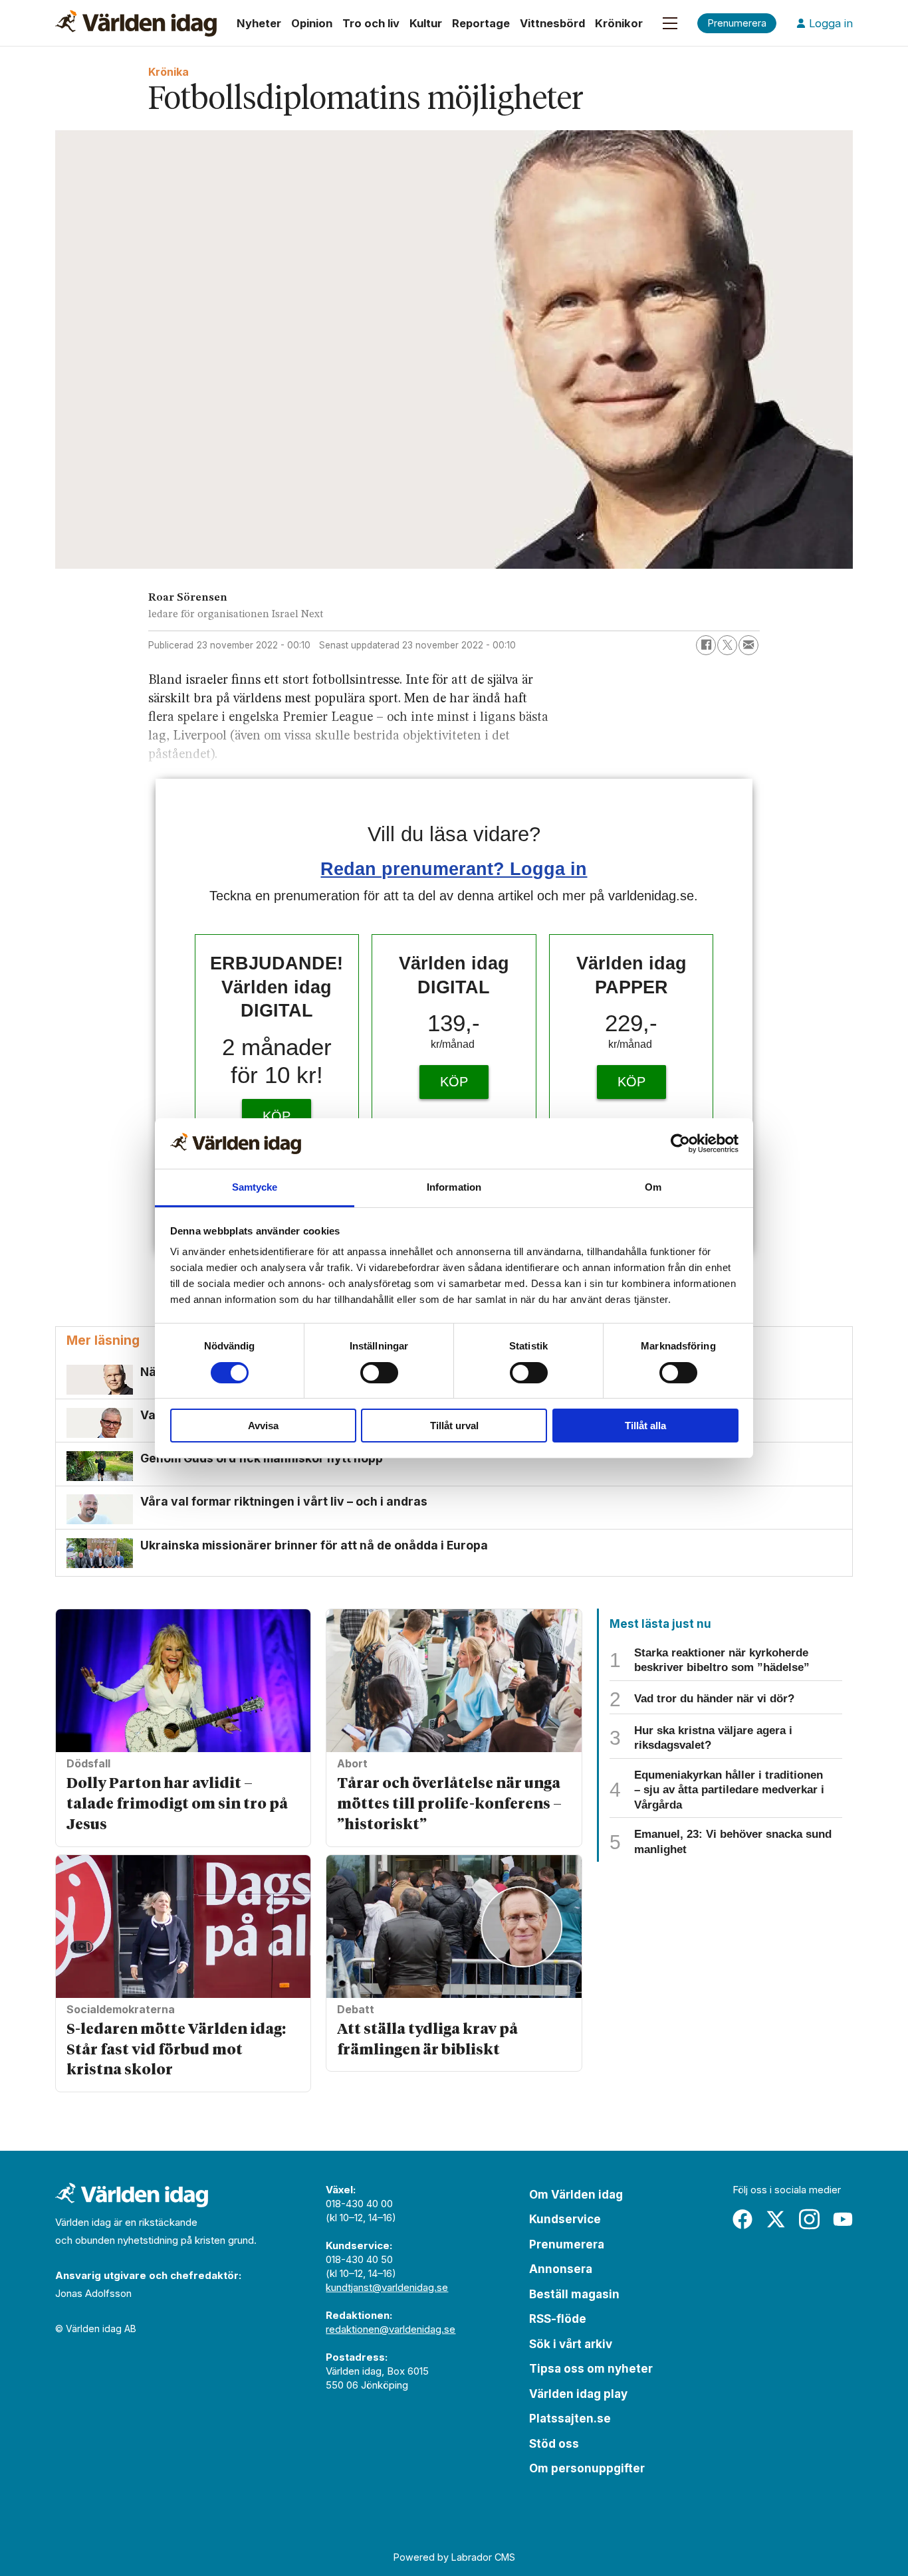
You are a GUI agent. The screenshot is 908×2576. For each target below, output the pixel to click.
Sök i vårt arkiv (571, 2344)
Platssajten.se (570, 2419)
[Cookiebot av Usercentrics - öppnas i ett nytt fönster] (680, 1143)
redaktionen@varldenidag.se (391, 2329)
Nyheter (259, 23)
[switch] (379, 1373)
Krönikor (619, 23)
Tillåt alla (645, 1426)
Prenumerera (567, 2244)
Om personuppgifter (587, 2468)
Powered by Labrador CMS (454, 2557)
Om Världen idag (576, 2195)
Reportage (481, 23)
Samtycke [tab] (255, 1187)
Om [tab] (653, 1187)
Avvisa (263, 1426)
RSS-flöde (558, 2319)
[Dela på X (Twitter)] (727, 645)
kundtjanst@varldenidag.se (387, 2287)
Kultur (426, 23)
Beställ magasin (574, 2294)
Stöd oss (554, 2444)
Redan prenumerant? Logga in (454, 869)
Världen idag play (578, 2394)
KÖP (277, 1116)
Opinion (312, 23)
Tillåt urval (454, 1426)
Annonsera (561, 2269)
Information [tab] (454, 1187)
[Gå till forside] (136, 23)
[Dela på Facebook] (706, 645)
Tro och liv (371, 23)
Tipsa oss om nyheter (591, 2369)
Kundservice (565, 2219)
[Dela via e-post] (748, 645)
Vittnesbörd (552, 23)
